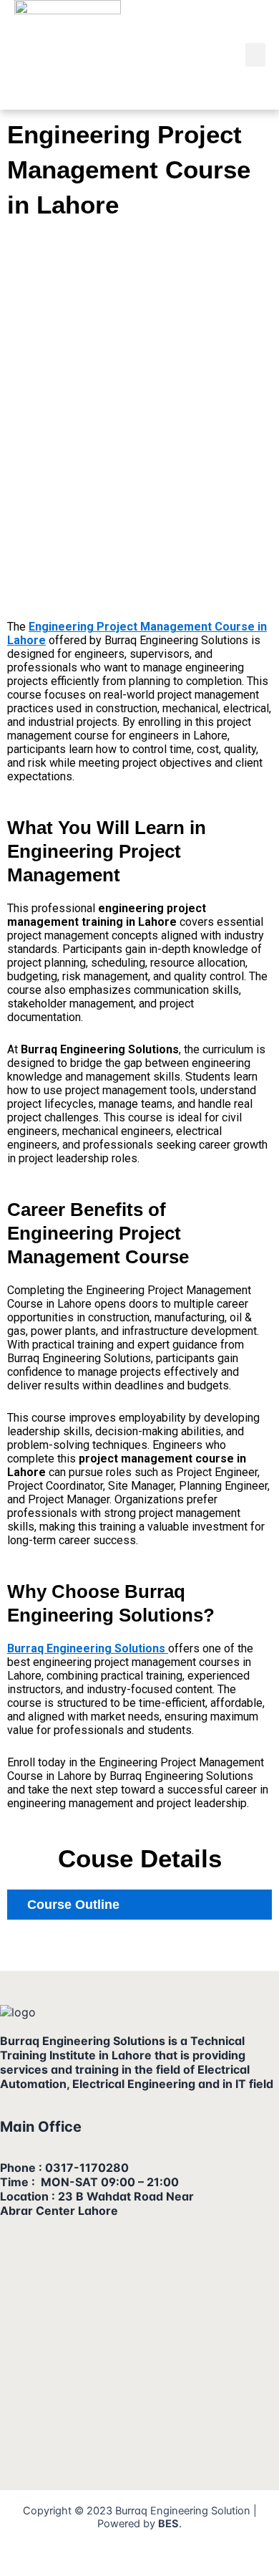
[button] (255, 55)
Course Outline (73, 1905)
